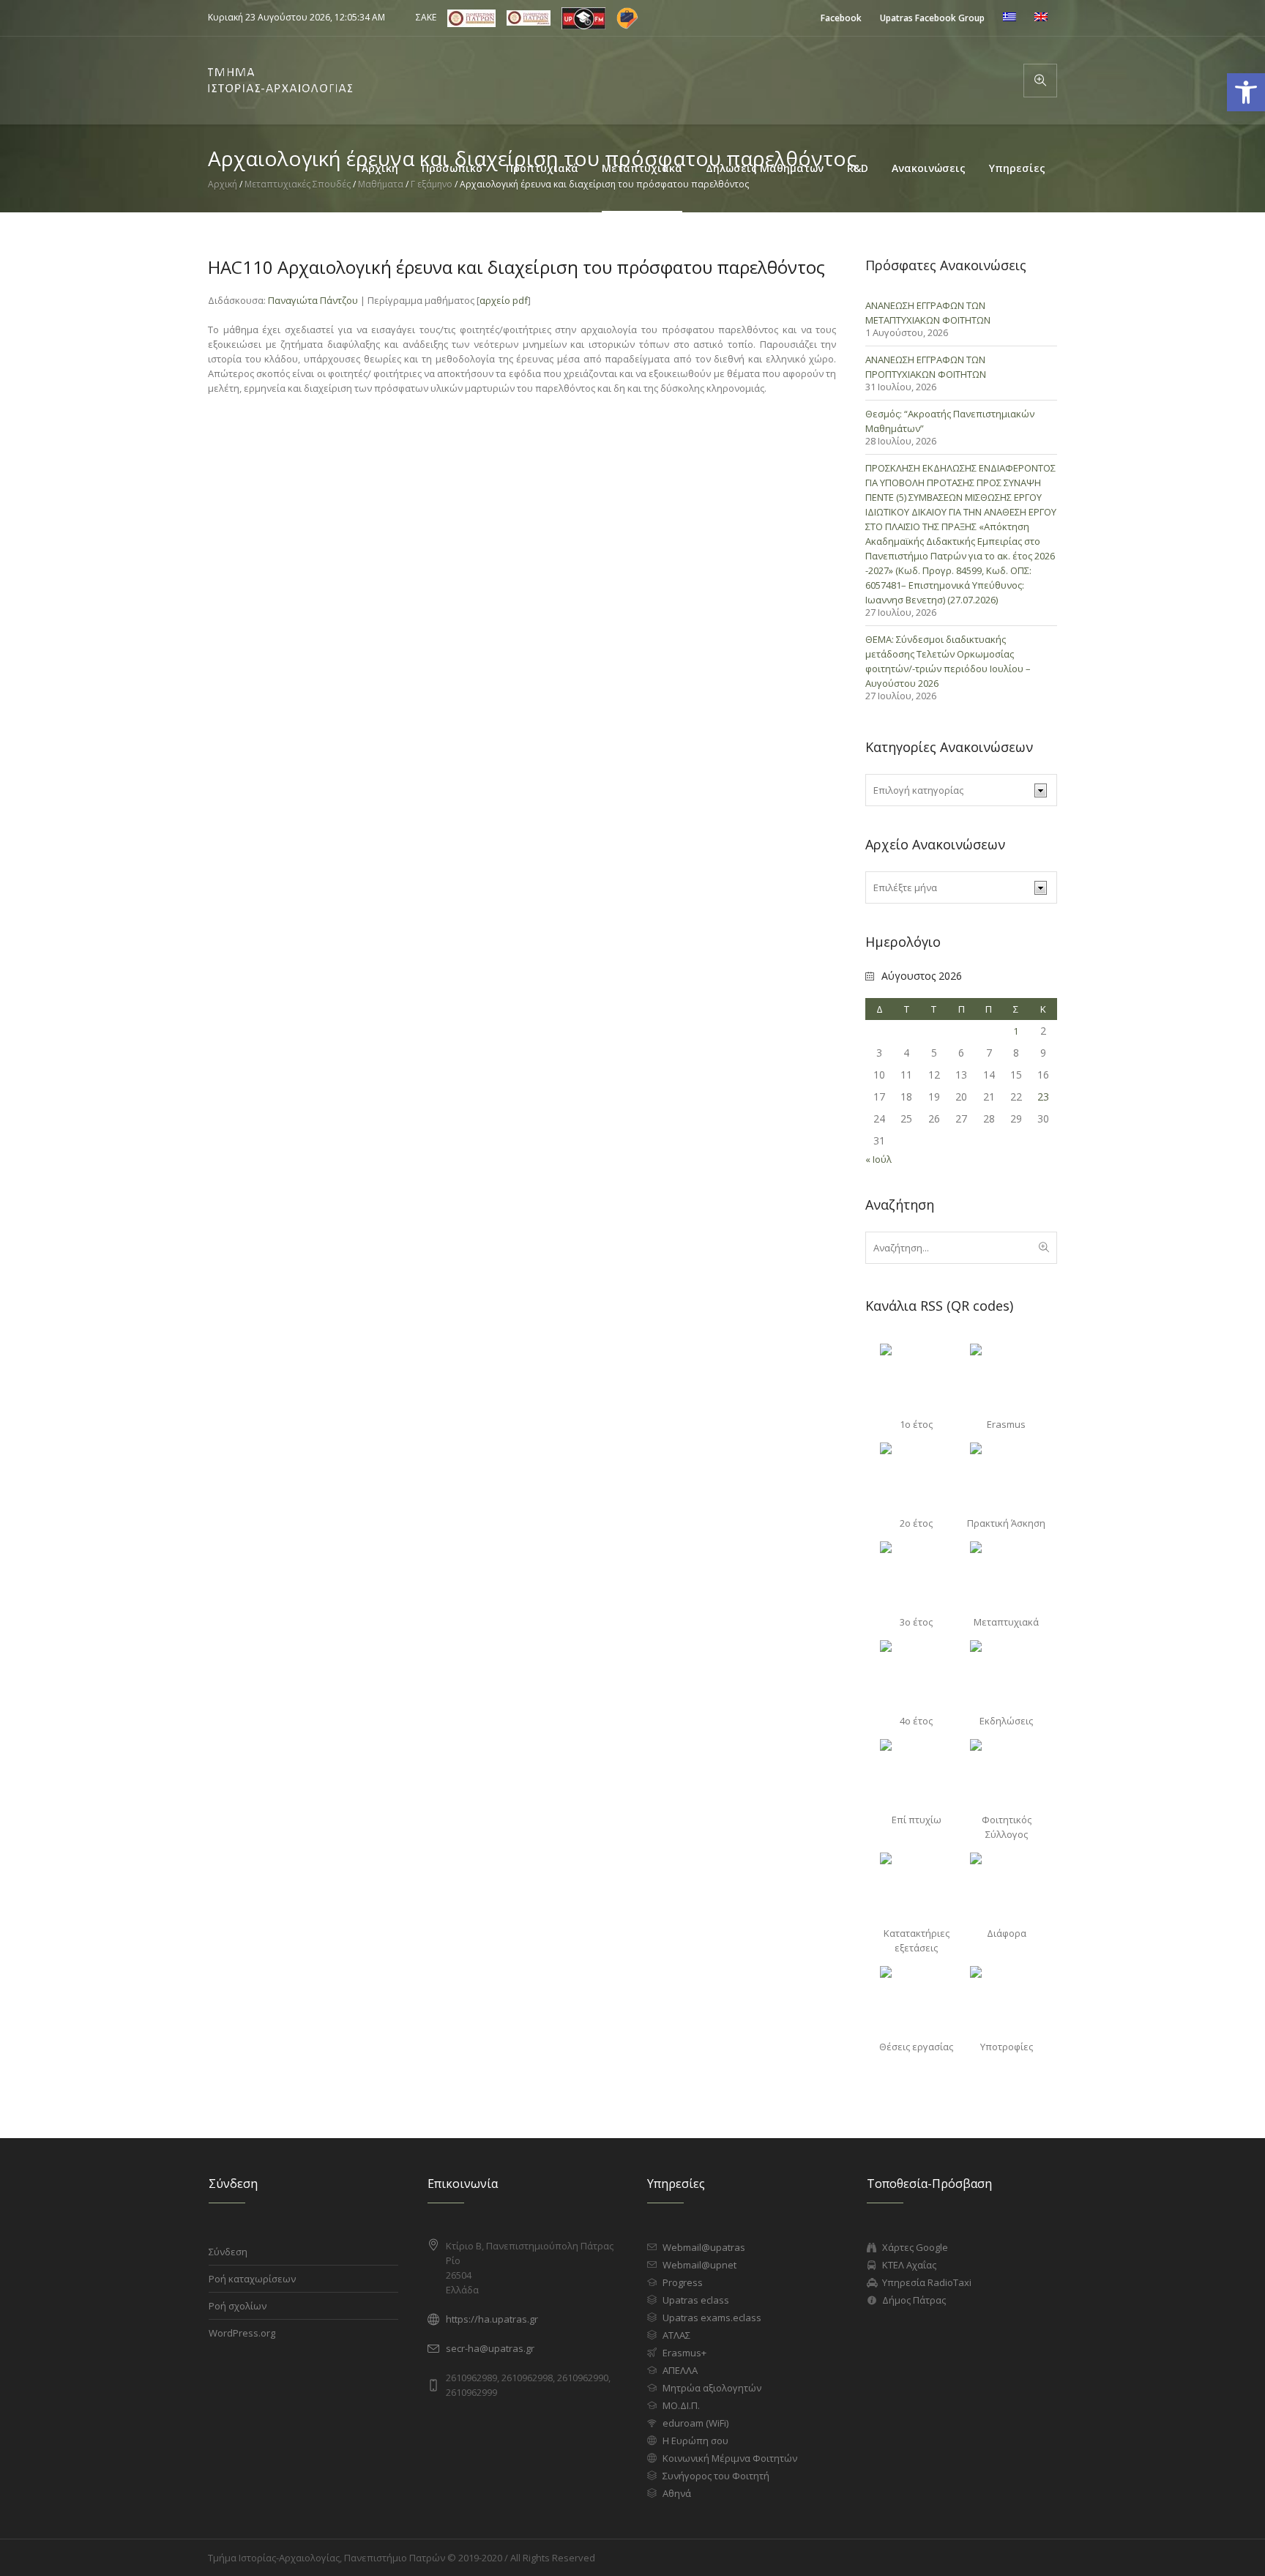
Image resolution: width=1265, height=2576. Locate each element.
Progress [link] (683, 2282)
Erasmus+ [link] (684, 2353)
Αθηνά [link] (677, 2493)
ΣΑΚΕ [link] (426, 17)
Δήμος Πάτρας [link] (914, 2300)
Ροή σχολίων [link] (238, 2306)
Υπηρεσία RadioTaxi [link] (927, 2282)
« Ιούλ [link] (878, 1159)
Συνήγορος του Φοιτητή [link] (716, 2476)
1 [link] (1016, 1031)
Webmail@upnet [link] (699, 2265)
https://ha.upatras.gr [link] (492, 2319)
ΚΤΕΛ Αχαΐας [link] (909, 2265)
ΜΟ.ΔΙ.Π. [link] (681, 2405)
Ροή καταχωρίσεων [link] (252, 2279)
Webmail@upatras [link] (704, 2247)
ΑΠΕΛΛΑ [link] (680, 2370)
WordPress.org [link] (242, 2333)
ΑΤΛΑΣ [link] (676, 2335)
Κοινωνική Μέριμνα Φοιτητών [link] (730, 2458)
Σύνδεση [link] (228, 2252)
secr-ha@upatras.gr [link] (490, 2348)
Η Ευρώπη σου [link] (695, 2441)
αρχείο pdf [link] (504, 300)
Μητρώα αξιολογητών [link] (712, 2388)
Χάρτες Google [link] (915, 2247)
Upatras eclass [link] (696, 2300)
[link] (841, 18)
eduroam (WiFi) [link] (695, 2423)
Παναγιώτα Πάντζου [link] (313, 300)
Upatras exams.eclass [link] (712, 2318)
